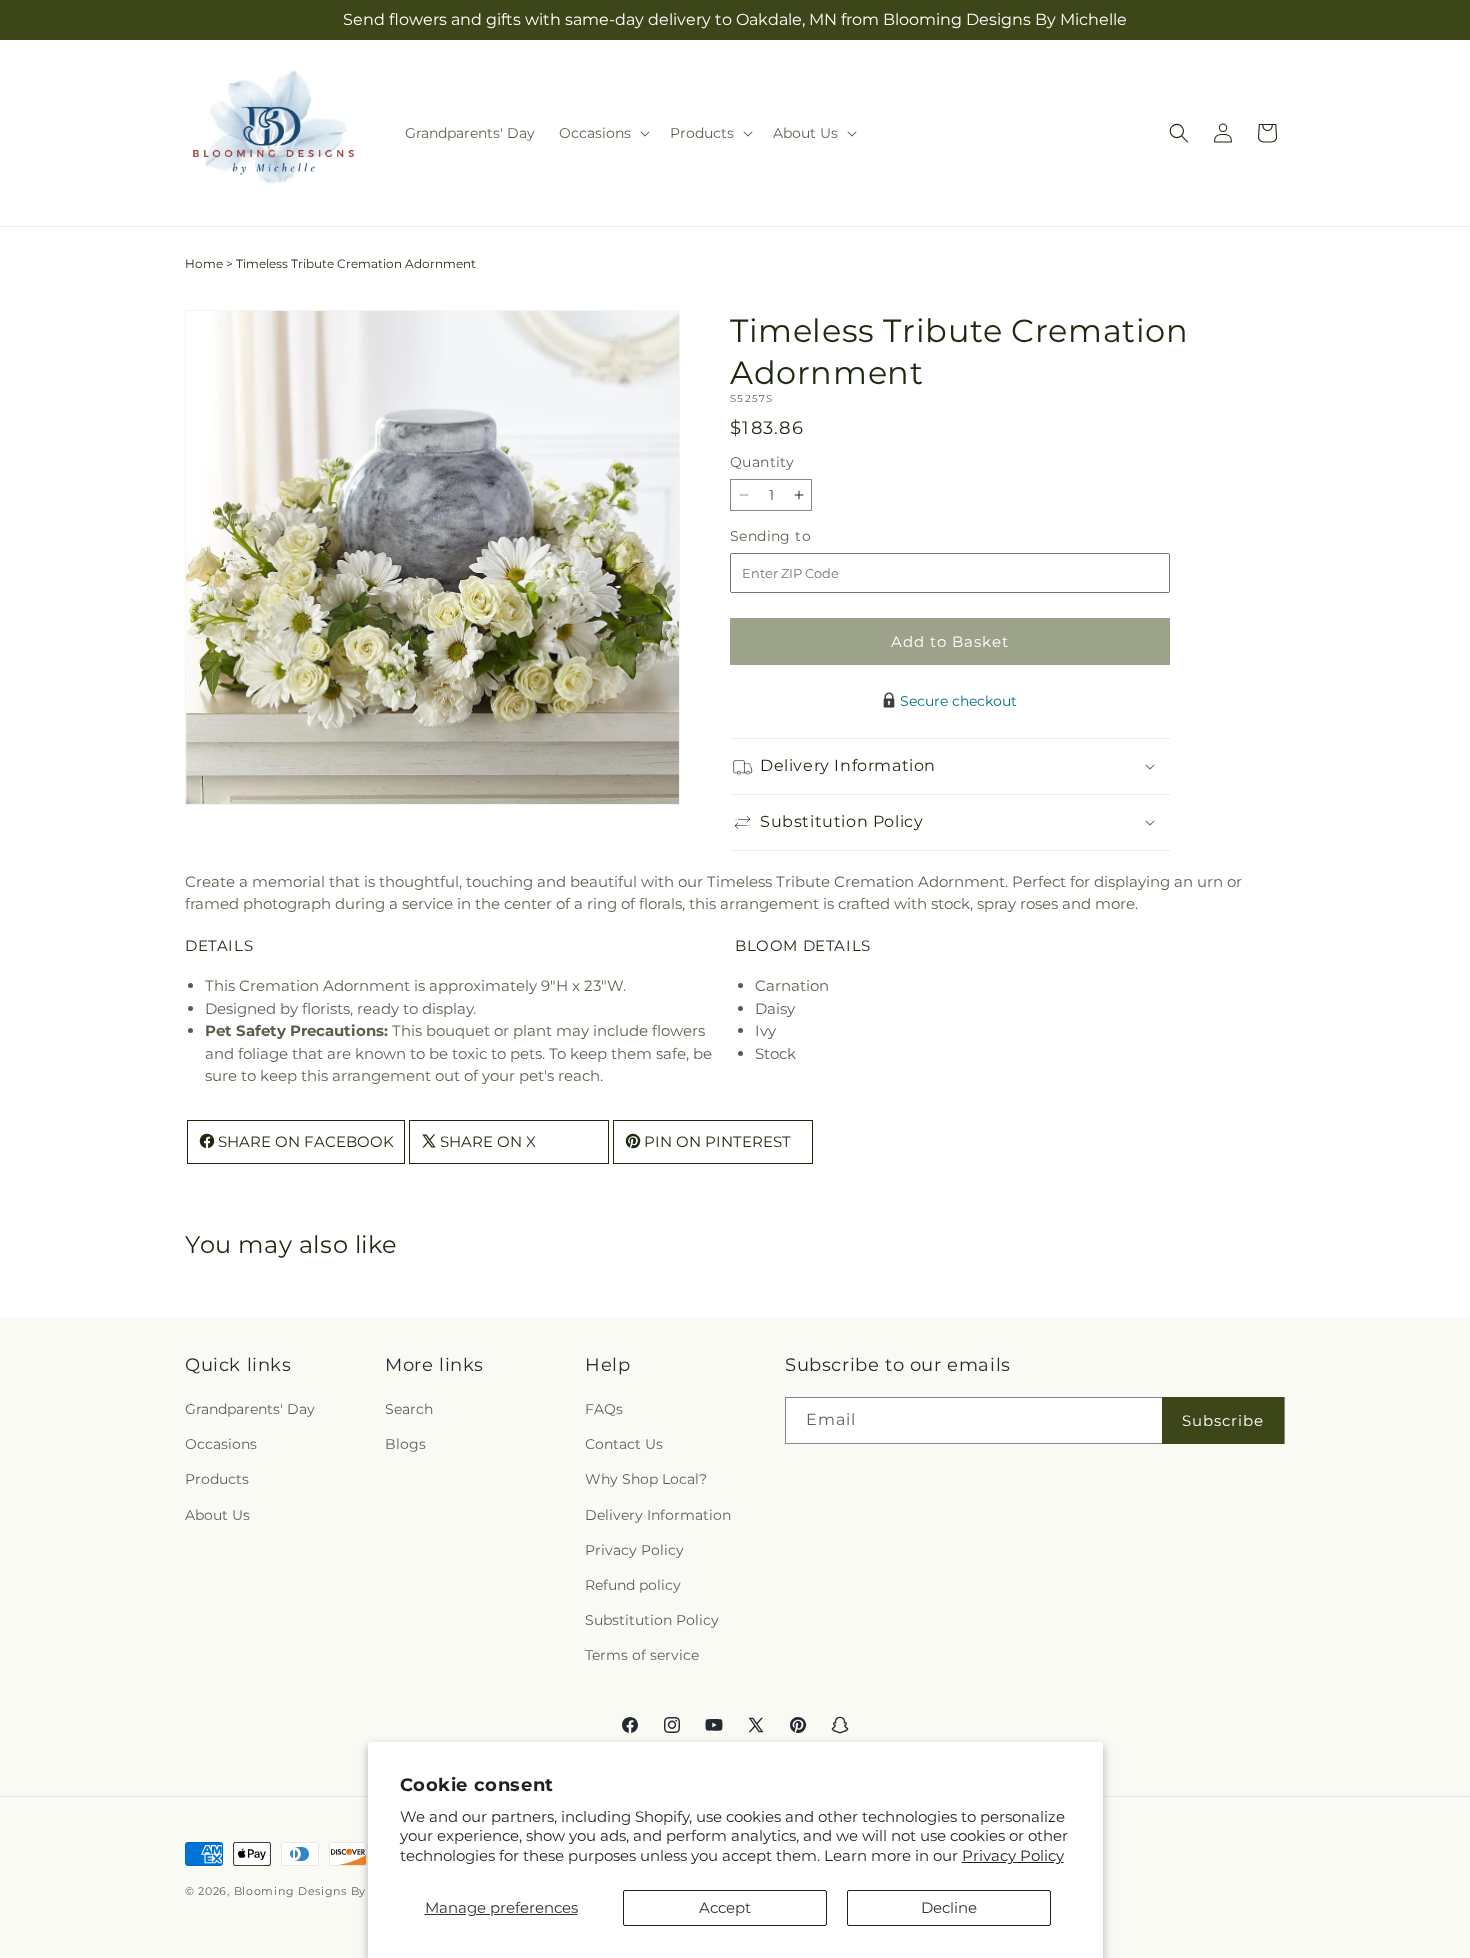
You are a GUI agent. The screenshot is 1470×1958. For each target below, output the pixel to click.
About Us (217, 1515)
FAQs (604, 1410)
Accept (725, 1907)
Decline (949, 1907)
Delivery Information (658, 1515)
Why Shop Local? (646, 1480)
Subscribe (1223, 1420)
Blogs (405, 1445)
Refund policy (633, 1586)
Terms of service (642, 1656)
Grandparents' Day (250, 1410)
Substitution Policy (652, 1621)
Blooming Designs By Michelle (328, 1891)
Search (409, 1410)
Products (217, 1480)
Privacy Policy (1013, 1855)
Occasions (221, 1445)
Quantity (762, 462)
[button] (602, 133)
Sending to (800, 536)
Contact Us (624, 1445)
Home (204, 263)
